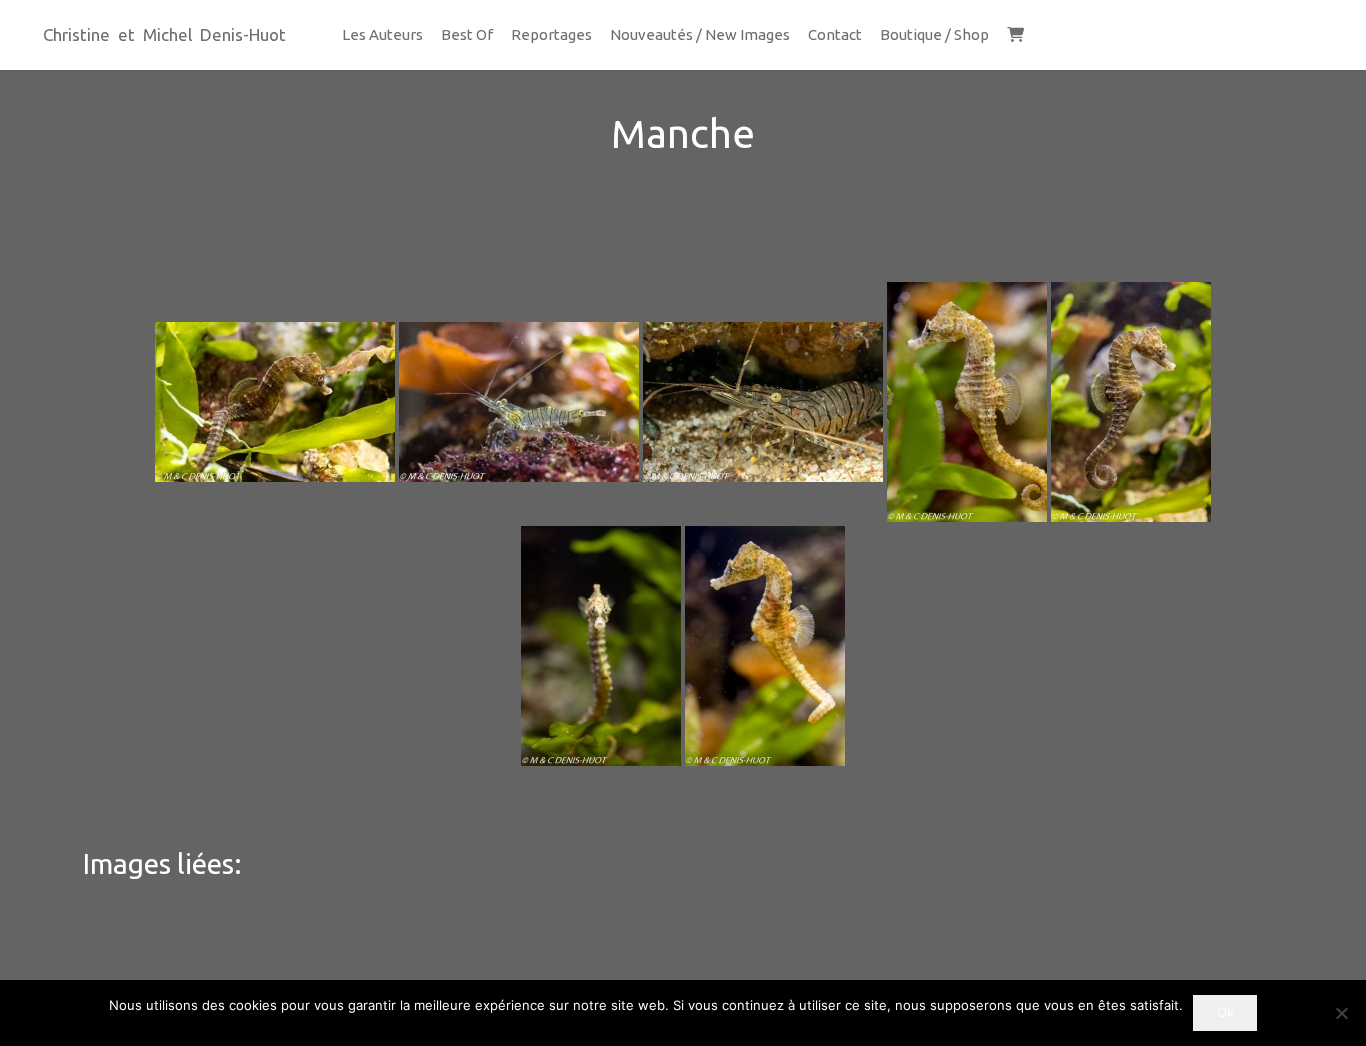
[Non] (1341, 1013)
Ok (1225, 1012)
